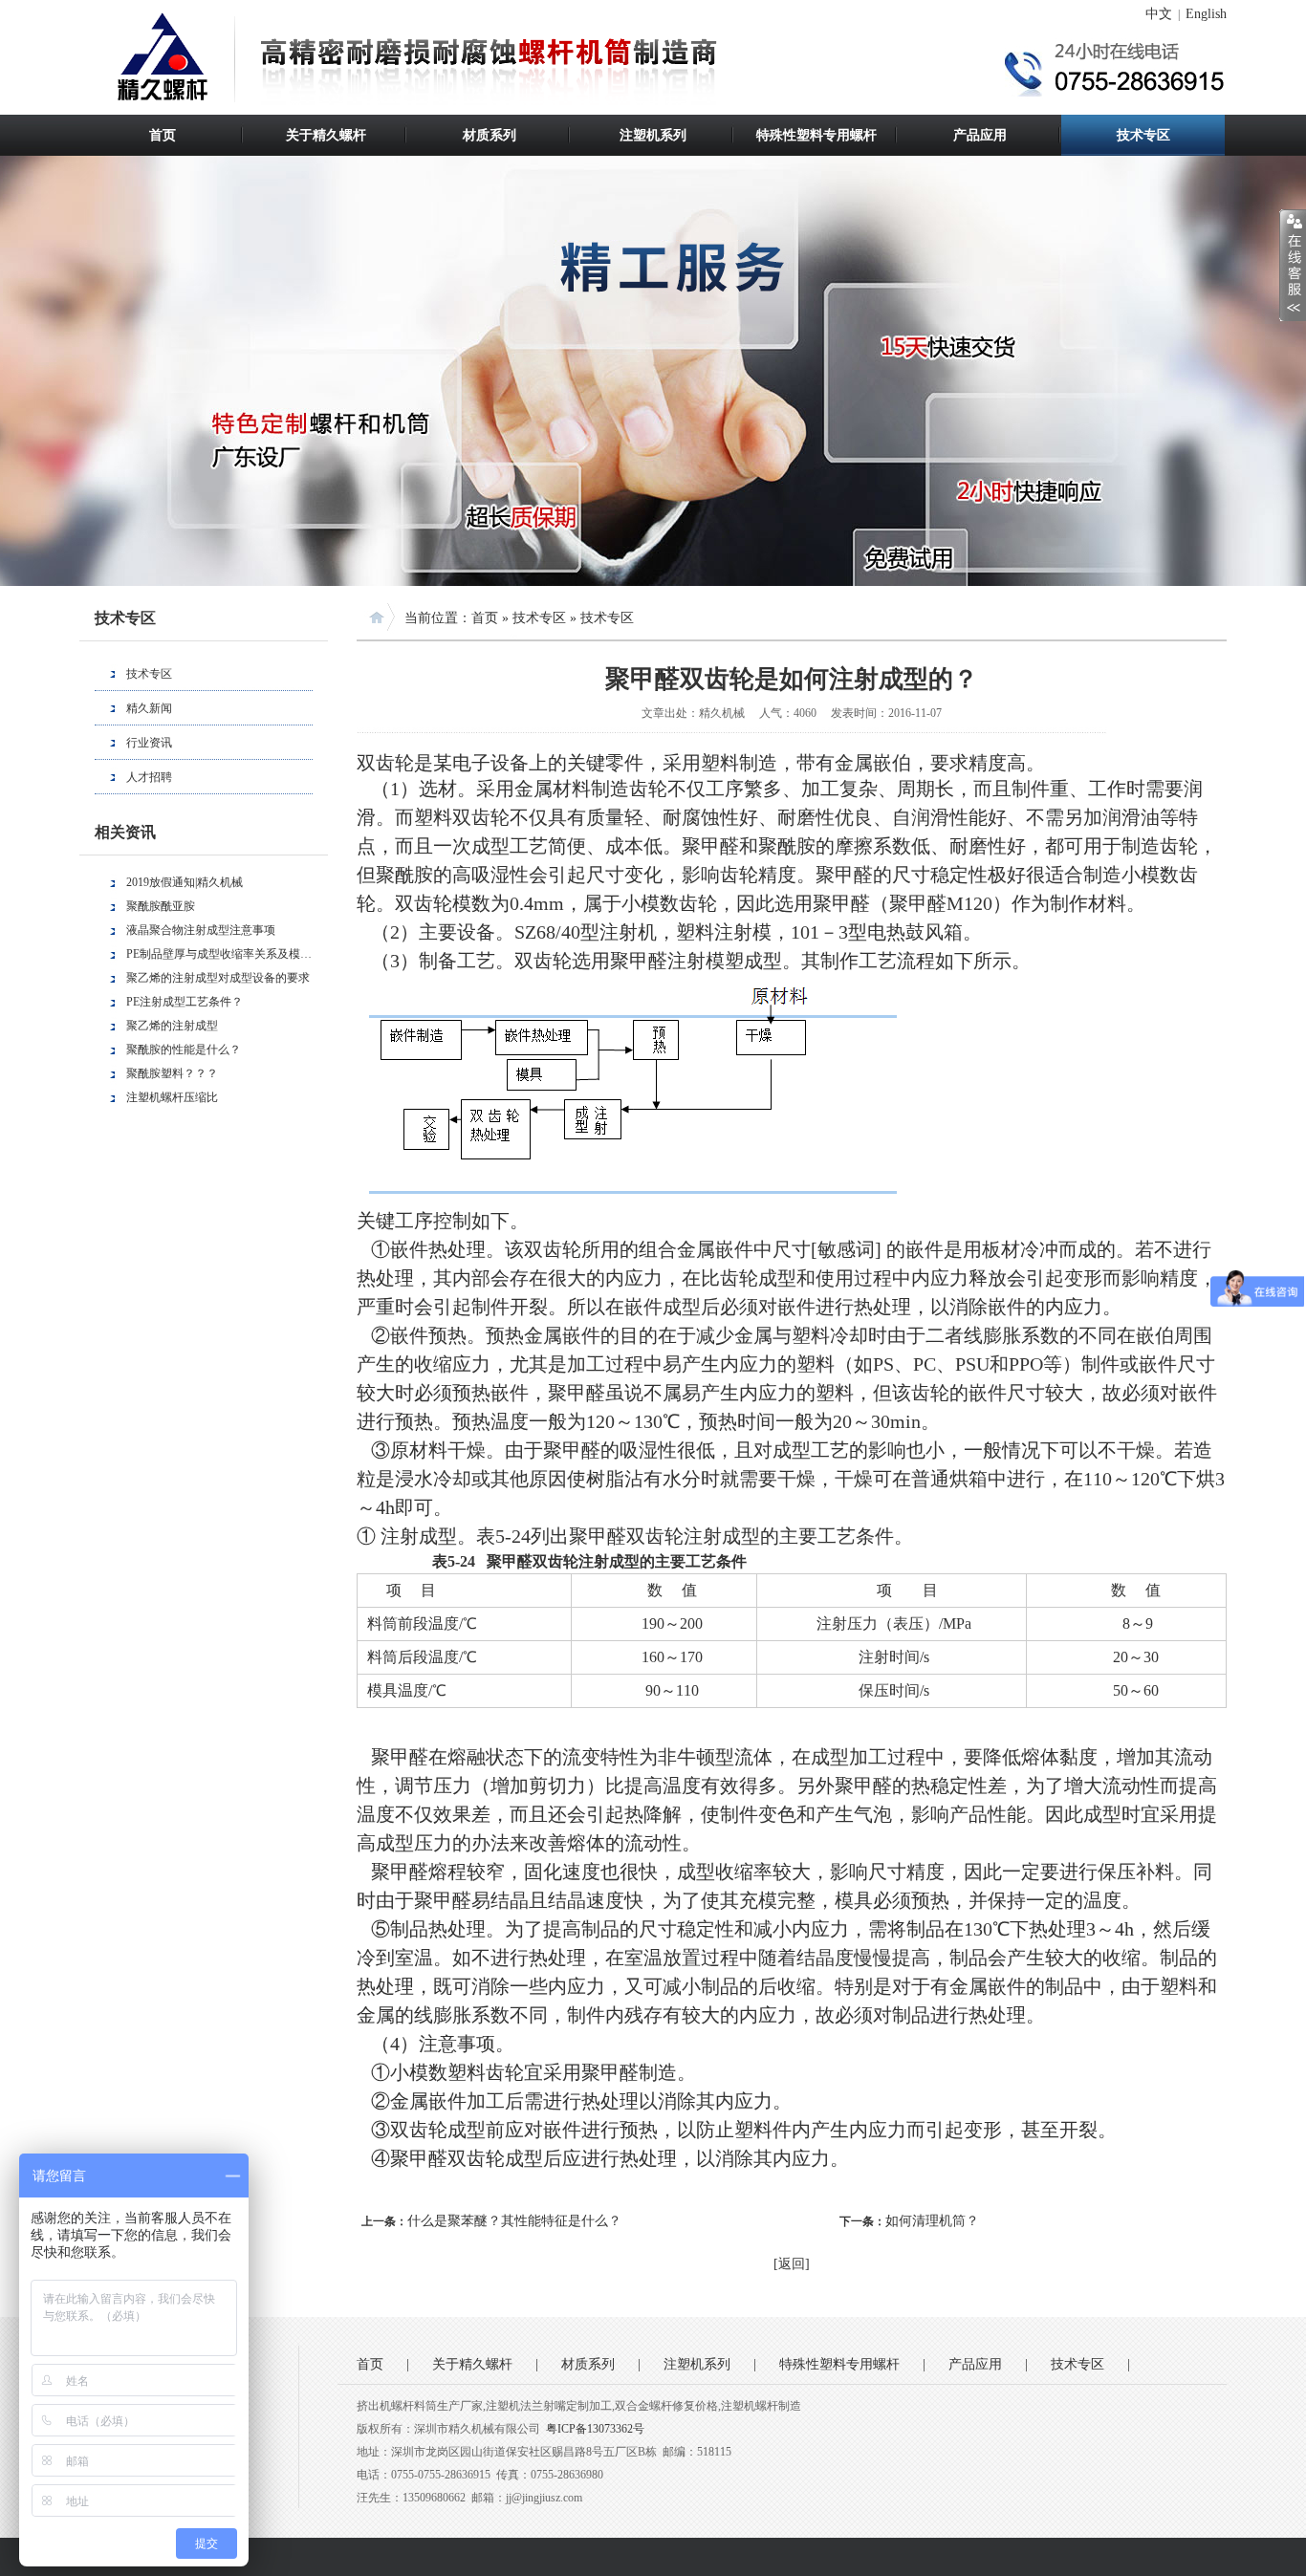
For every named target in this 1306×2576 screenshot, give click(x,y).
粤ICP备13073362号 (595, 2429)
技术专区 (1143, 135)
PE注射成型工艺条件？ (185, 1002)
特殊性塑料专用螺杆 (816, 135)
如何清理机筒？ (932, 2221)
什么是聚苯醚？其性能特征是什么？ (514, 2221)
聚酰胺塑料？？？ (172, 1073)
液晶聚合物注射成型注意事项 (201, 930)
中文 (1159, 14)
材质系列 (490, 135)
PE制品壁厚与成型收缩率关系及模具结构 (219, 954)
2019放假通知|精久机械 (185, 882)
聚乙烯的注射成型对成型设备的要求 (218, 978)
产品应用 (980, 135)
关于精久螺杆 (326, 135)
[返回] (792, 2264)
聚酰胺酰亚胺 (161, 906)
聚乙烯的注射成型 (172, 1026)
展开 (1293, 265)
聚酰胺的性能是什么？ (184, 1050)
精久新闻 (149, 708)
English (1206, 14)
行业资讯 (149, 743)
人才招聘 (149, 777)
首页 (163, 135)
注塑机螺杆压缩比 (172, 1097)
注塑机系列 (653, 135)
